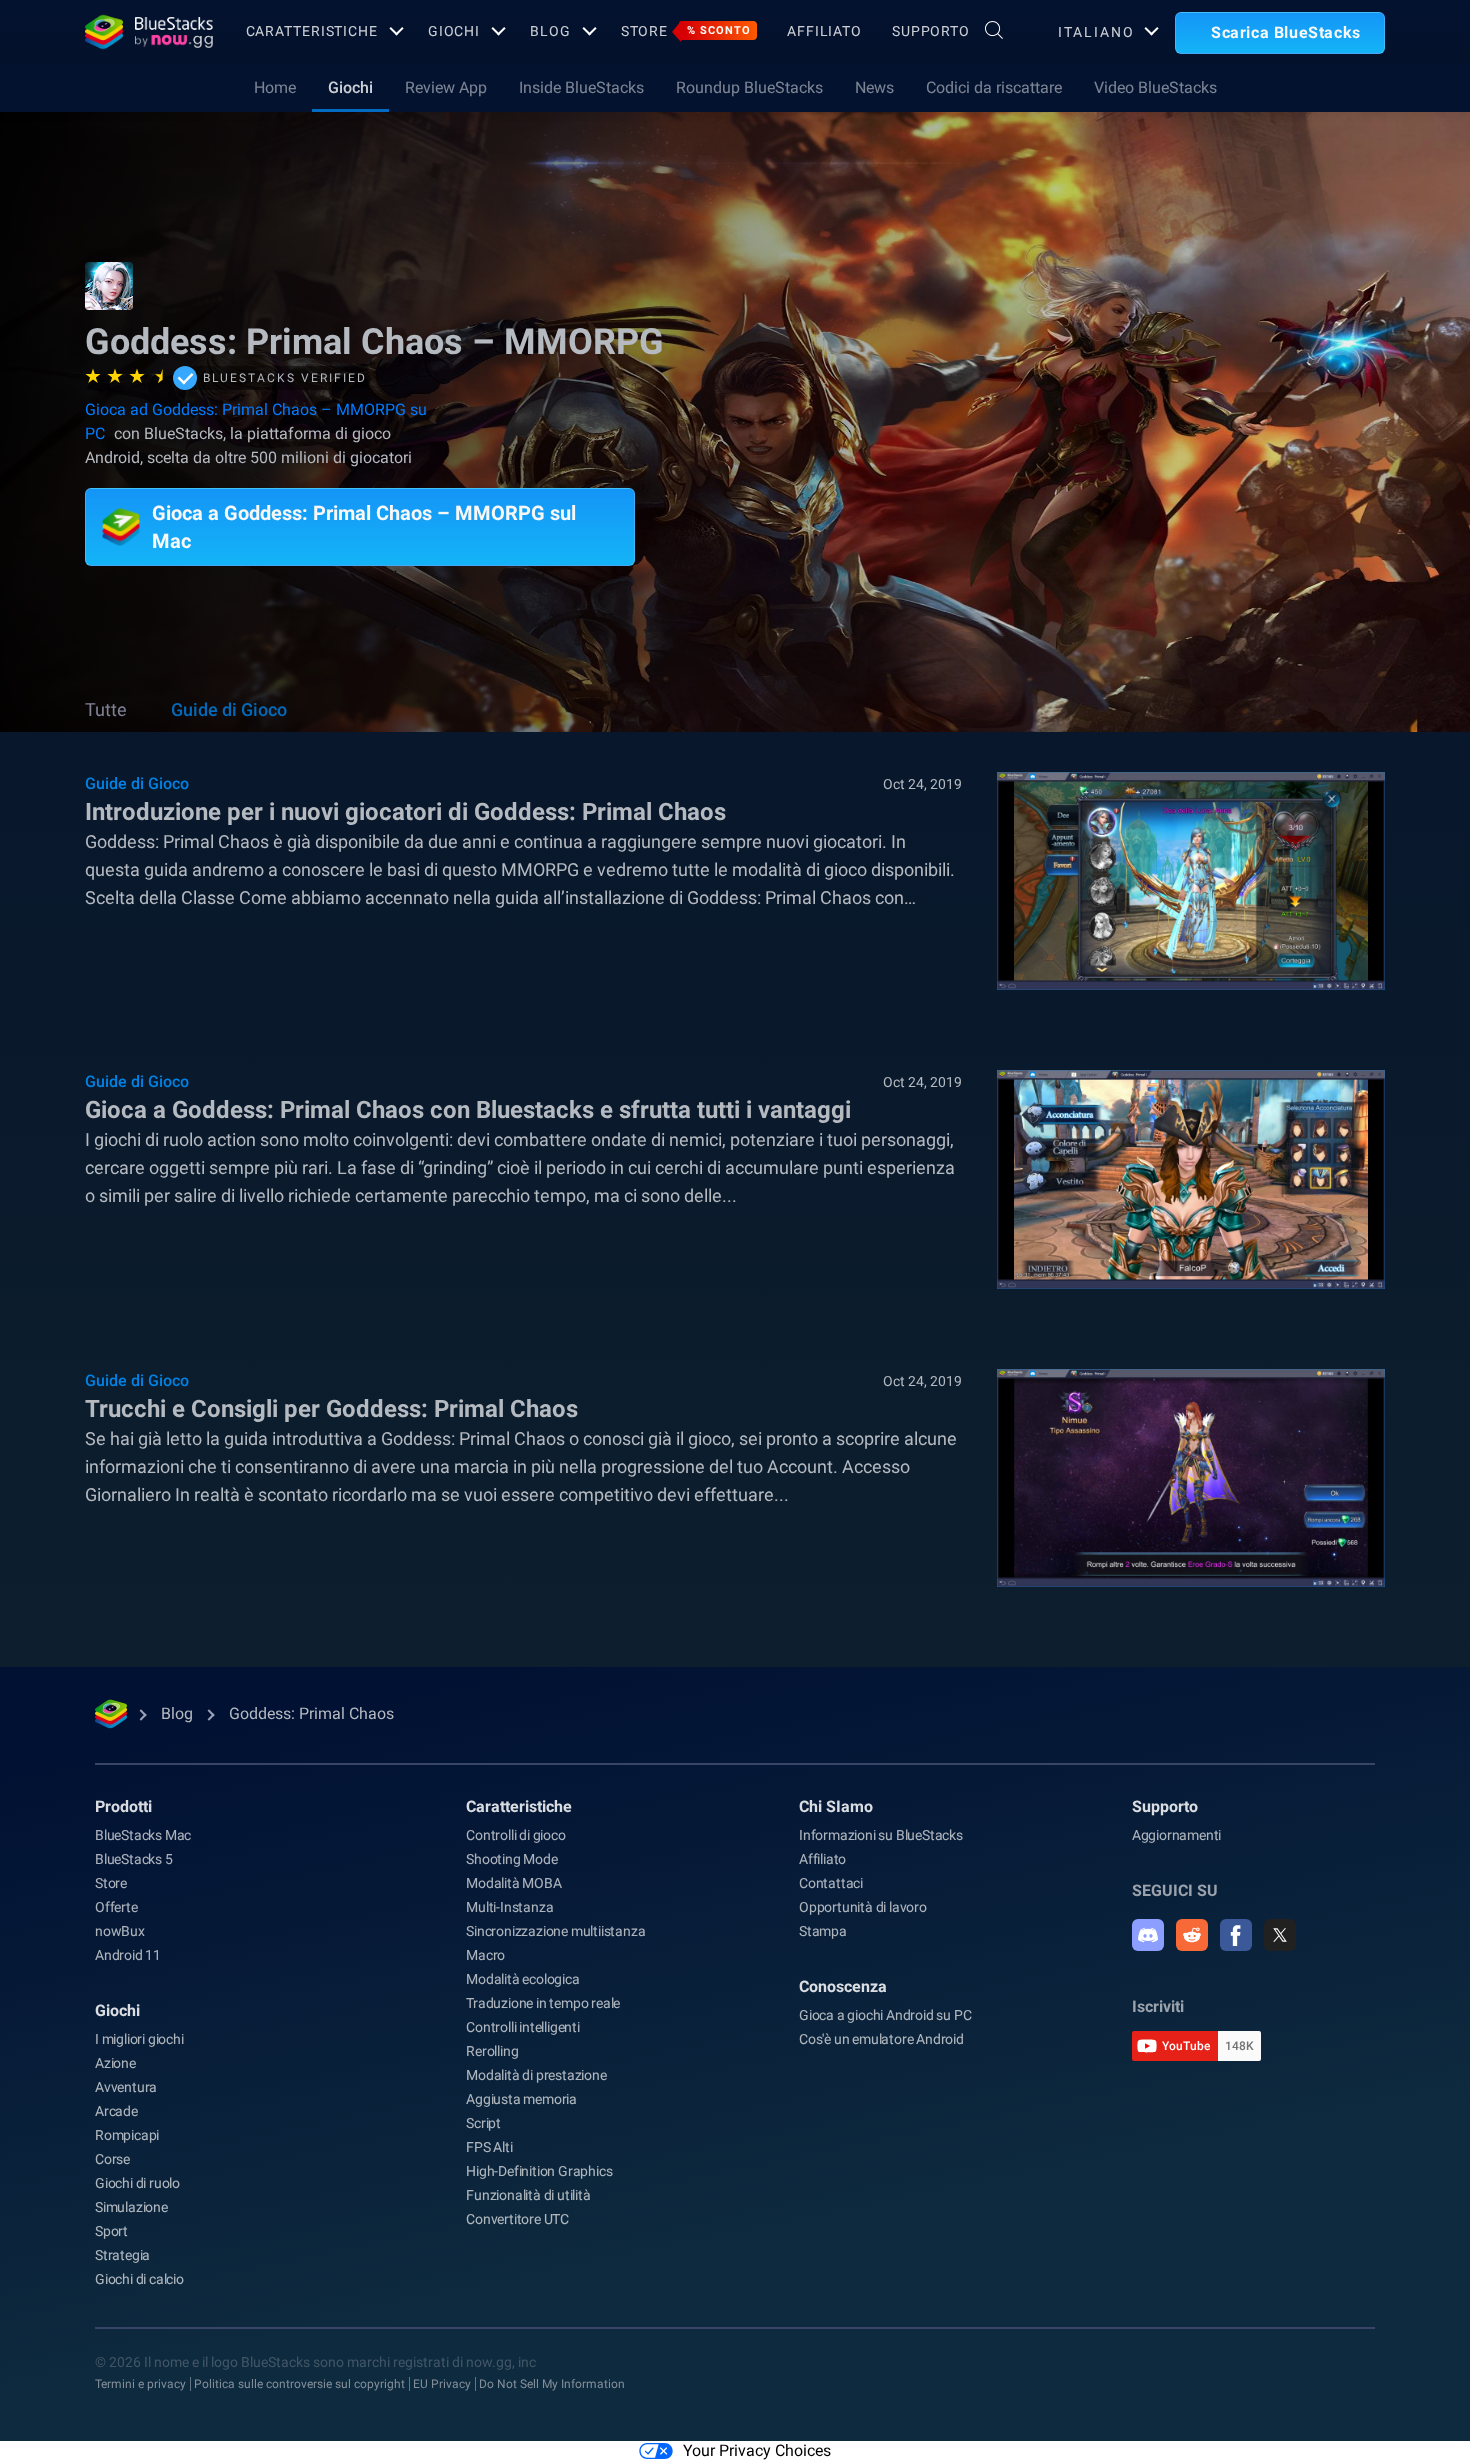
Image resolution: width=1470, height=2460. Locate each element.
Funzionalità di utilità (528, 2195)
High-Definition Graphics (539, 2171)
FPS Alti (489, 2147)
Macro (485, 1955)
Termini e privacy (140, 2384)
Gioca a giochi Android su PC (885, 2015)
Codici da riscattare (994, 87)
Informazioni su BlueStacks (881, 1835)
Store (686, 31)
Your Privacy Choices (757, 2450)
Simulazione (131, 2207)
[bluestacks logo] (144, 32)
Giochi (454, 31)
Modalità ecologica (522, 1979)
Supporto (931, 31)
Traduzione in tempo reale (543, 2003)
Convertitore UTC (517, 2219)
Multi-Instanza (509, 1907)
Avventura (126, 2087)
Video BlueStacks (1155, 87)
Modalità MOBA (513, 1883)
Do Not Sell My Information (552, 2384)
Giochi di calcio (139, 2279)
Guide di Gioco (229, 709)
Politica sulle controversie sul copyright (299, 2384)
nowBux (120, 1931)
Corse (112, 2159)
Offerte (116, 1907)
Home (275, 87)
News (874, 87)
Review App (446, 87)
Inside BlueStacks (581, 87)
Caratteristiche (312, 31)
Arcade (116, 2111)
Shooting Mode (511, 1859)
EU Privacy (442, 2384)
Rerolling (492, 2051)
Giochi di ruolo (137, 2183)
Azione (115, 2063)
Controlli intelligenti (523, 2027)
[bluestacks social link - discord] (1148, 1935)
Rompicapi (127, 2135)
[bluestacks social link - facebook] (1236, 1935)
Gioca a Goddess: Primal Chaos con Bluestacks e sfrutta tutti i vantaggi (468, 1110)
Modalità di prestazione (536, 2075)
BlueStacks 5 (134, 1859)
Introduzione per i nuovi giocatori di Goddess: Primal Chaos (405, 812)
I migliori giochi (139, 2039)
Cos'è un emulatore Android (881, 2039)
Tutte (106, 709)
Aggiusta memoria (521, 2099)
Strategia (122, 2255)
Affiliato (824, 31)
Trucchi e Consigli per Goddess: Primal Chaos (331, 1409)
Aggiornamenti (1176, 1835)
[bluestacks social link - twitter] (1280, 1935)
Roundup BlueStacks (749, 87)
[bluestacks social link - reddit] (1192, 1935)
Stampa (823, 1931)
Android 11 (128, 1955)
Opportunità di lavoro (863, 1907)
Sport (111, 2231)
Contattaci (831, 1883)
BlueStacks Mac (143, 1835)
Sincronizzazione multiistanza (555, 1931)
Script (483, 2123)
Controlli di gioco (515, 1835)
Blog (550, 31)
